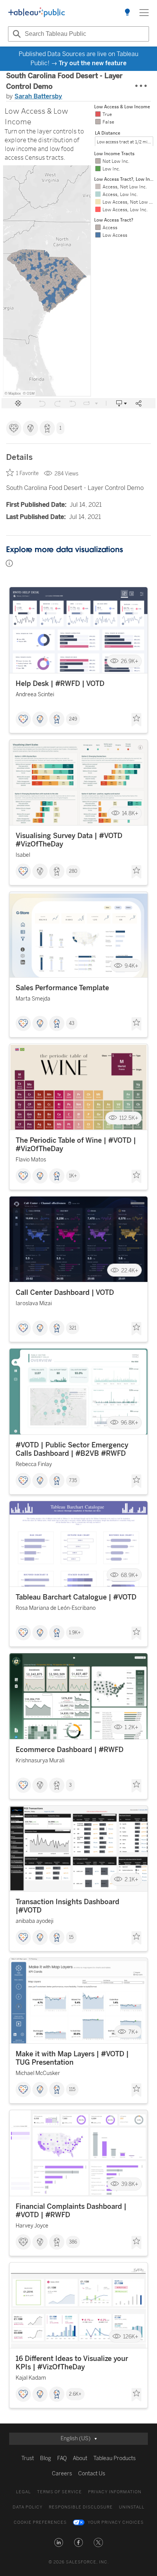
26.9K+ (130, 661)
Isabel (23, 855)
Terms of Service (59, 2492)
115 (72, 2089)
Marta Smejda (33, 999)
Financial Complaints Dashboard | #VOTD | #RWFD (71, 2211)
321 (73, 1328)
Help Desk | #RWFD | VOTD (60, 684)
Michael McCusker (38, 2073)
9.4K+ (131, 966)
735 (73, 1481)
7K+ (133, 2032)
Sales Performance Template (62, 988)
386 (73, 2242)
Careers (62, 2474)
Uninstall (132, 2507)
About (80, 2458)
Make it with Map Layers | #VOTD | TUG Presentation (72, 2058)
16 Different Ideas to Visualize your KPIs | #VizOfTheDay (72, 2363)
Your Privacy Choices (116, 2522)
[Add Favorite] (136, 720)
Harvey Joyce (32, 2226)
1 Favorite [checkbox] (27, 473)
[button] (59, 2542)
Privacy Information (115, 2492)
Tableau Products (115, 2458)
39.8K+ (130, 2184)
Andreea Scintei (35, 695)
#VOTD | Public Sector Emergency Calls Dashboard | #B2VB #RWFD (72, 1449)
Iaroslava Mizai (34, 1303)
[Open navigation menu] (144, 13)
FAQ (62, 2458)
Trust (28, 2458)
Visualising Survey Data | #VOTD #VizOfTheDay (69, 840)
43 (72, 1023)
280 (73, 871)
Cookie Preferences (40, 2522)
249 (73, 719)
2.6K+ (75, 2394)
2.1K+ (131, 1880)
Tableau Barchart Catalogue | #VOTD (76, 1597)
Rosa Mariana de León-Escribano (56, 1608)
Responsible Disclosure (81, 2507)
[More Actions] (141, 86)
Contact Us (92, 2474)
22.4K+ (130, 1270)
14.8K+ (130, 813)
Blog (46, 2458)
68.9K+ (130, 1575)
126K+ (131, 2336)
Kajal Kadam (31, 2378)
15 (71, 1937)
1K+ (73, 1176)
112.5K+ (129, 1118)
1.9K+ (75, 1633)
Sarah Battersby (38, 96)
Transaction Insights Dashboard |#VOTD (67, 1906)
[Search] (16, 34)
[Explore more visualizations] (127, 13)
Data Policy (28, 2507)
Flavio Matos (31, 1160)
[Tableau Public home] (37, 13)
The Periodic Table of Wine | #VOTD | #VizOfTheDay (76, 1145)
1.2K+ (131, 1727)
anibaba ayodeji (34, 1921)
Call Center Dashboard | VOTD (65, 1293)
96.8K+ (130, 1423)
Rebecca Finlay (34, 1464)
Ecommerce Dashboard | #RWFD (70, 1750)
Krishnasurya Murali (40, 1761)
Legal (23, 2492)
